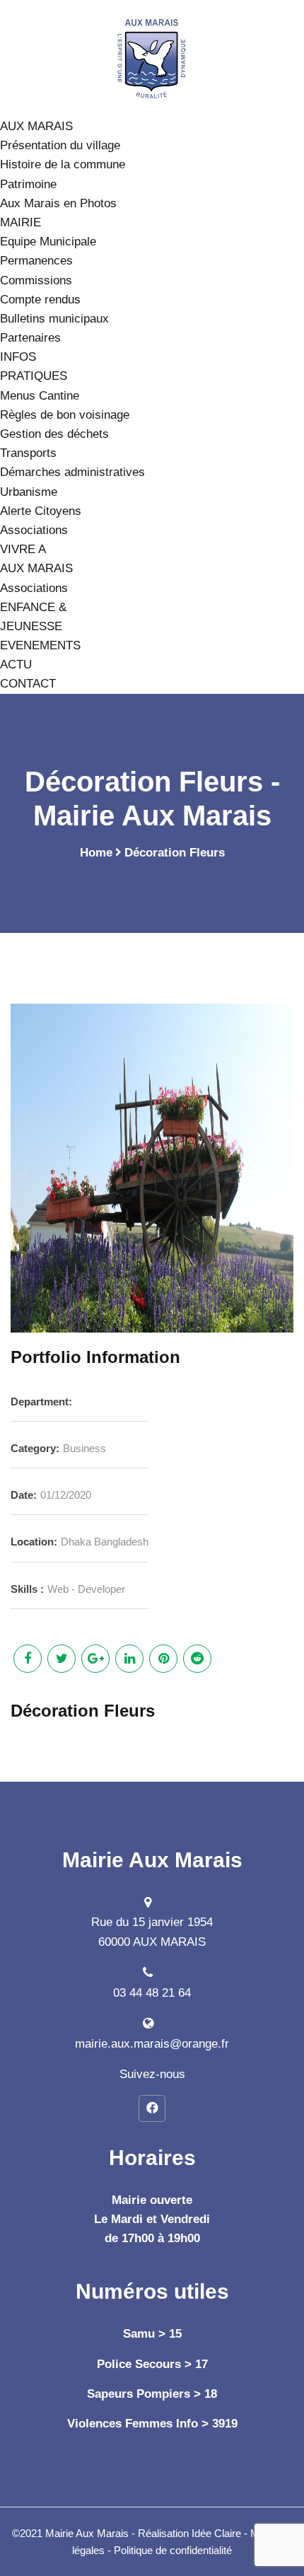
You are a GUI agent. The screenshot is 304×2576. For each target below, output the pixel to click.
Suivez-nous (152, 2074)
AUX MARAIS (36, 126)
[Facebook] (152, 2108)
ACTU (16, 665)
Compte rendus (40, 300)
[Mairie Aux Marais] (152, 58)
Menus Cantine (40, 396)
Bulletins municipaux (54, 319)
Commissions (36, 280)
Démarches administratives (72, 472)
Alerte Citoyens (41, 511)
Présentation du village (60, 145)
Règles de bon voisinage (65, 415)
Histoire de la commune (63, 164)
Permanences (36, 261)
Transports (28, 453)
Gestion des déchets (54, 434)
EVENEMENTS (40, 645)
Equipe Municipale (48, 242)
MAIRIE (21, 222)
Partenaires (30, 338)
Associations (34, 530)
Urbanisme (29, 492)
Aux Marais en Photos (58, 203)
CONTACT (28, 684)
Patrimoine (28, 184)
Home (96, 853)
